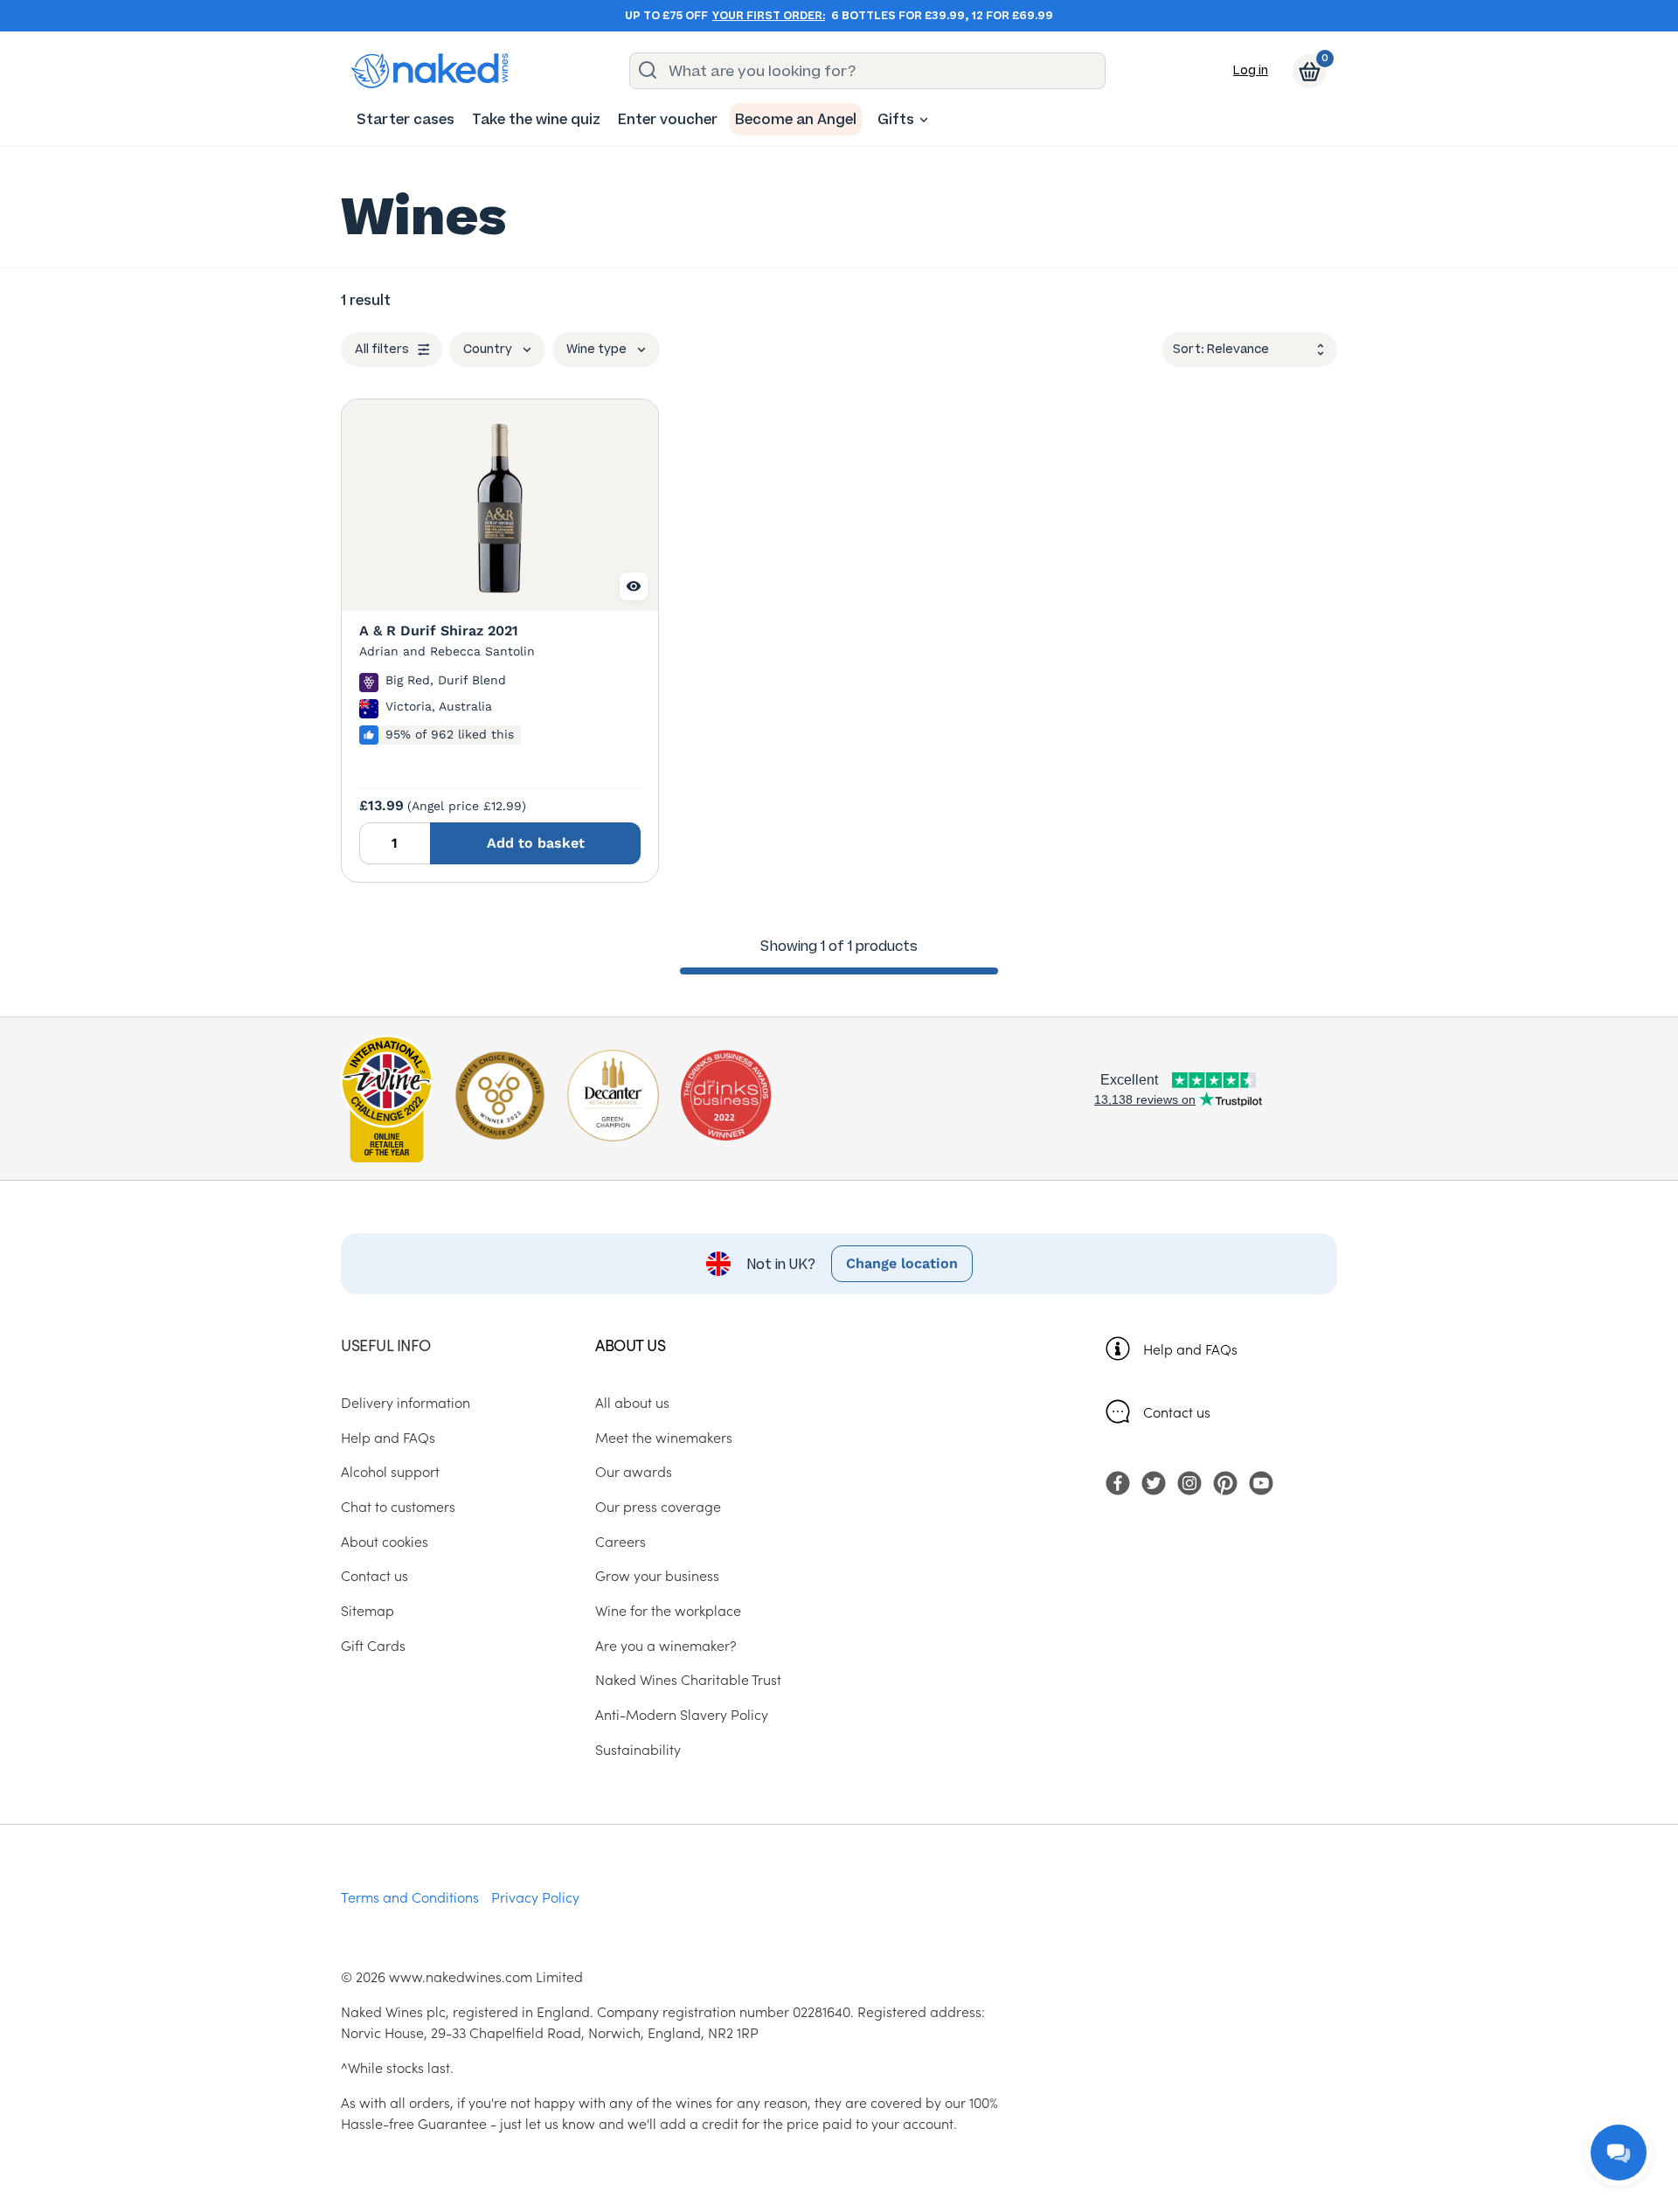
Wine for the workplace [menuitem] (668, 1610)
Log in (1251, 70)
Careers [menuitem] (621, 1541)
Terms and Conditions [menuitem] (410, 1896)
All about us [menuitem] (632, 1402)
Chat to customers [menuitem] (398, 1506)
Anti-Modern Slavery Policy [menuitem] (682, 1714)
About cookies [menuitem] (385, 1541)
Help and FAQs (1190, 1349)
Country (488, 349)
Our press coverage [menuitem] (658, 1506)
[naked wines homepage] (430, 71)
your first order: (769, 16)
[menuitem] (406, 119)
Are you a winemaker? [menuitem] (666, 1645)
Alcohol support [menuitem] (390, 1471)
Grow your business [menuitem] (657, 1575)
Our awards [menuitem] (634, 1471)
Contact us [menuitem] (374, 1575)
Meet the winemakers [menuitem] (664, 1437)
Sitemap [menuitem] (367, 1610)
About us (630, 1345)
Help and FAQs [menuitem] (388, 1437)
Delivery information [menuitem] (406, 1402)
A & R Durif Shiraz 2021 (439, 631)
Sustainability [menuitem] (638, 1749)
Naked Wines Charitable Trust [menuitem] (688, 1679)
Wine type (596, 349)
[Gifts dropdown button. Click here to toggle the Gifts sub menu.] (924, 120)
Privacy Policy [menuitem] (535, 1896)
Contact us (1177, 1411)
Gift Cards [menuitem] (373, 1645)
